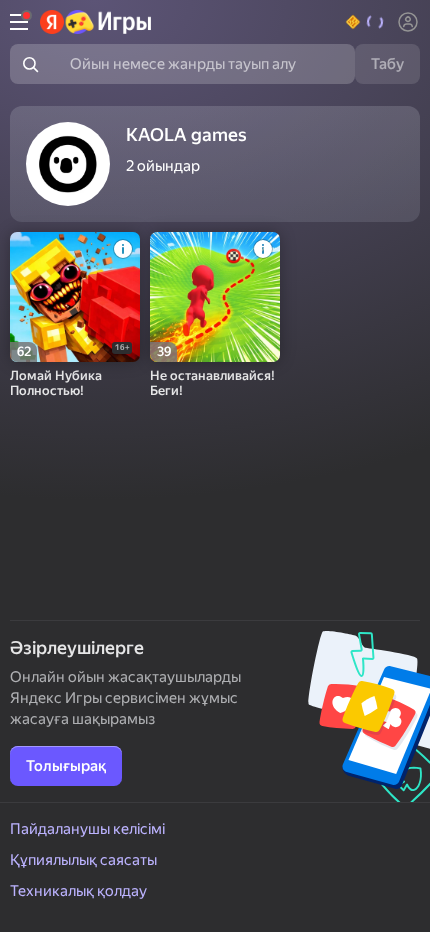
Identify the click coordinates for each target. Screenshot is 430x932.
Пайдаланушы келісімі (87, 829)
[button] (365, 22)
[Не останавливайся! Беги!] (215, 297)
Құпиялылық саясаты (83, 860)
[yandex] (96, 22)
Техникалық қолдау (78, 891)
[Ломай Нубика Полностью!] (75, 297)
